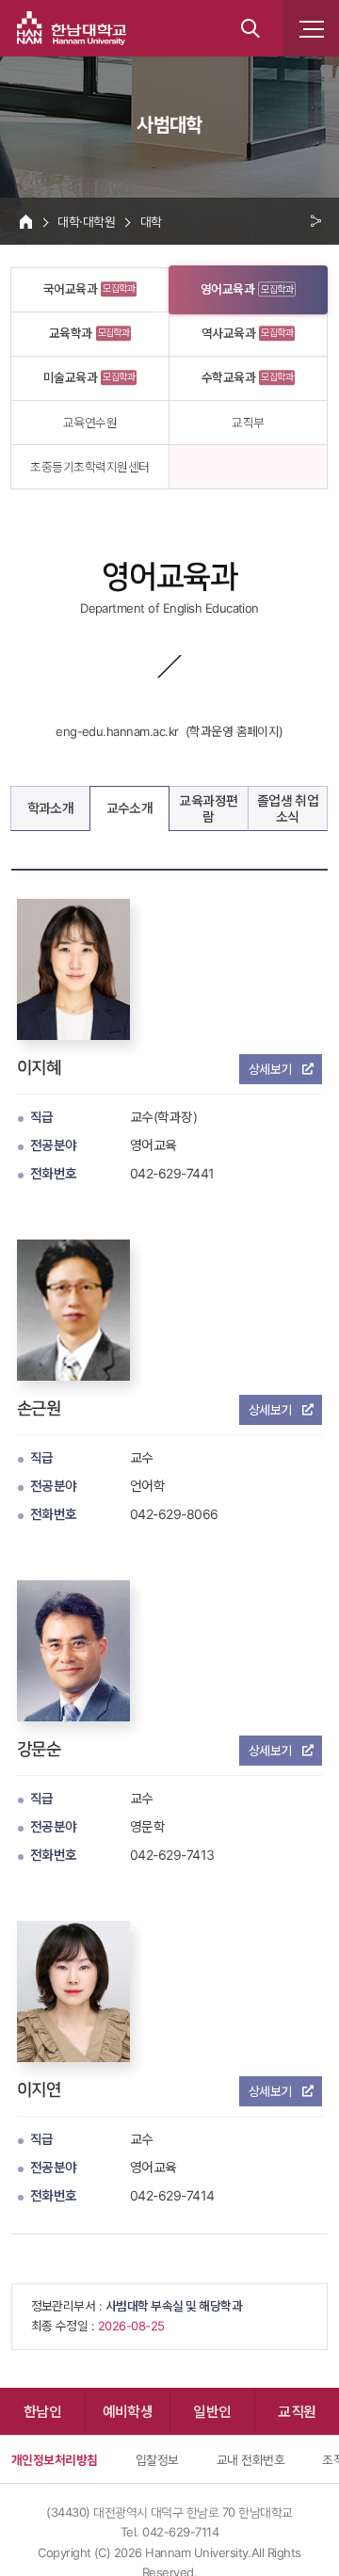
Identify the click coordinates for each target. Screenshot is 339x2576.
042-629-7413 (172, 1855)
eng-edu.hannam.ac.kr (117, 731)
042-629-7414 (172, 2195)
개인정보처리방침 (55, 2459)
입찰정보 (157, 2459)
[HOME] (26, 221)
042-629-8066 (174, 1514)
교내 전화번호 (250, 2459)
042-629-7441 (172, 1173)
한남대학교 (72, 28)
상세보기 (270, 1069)
